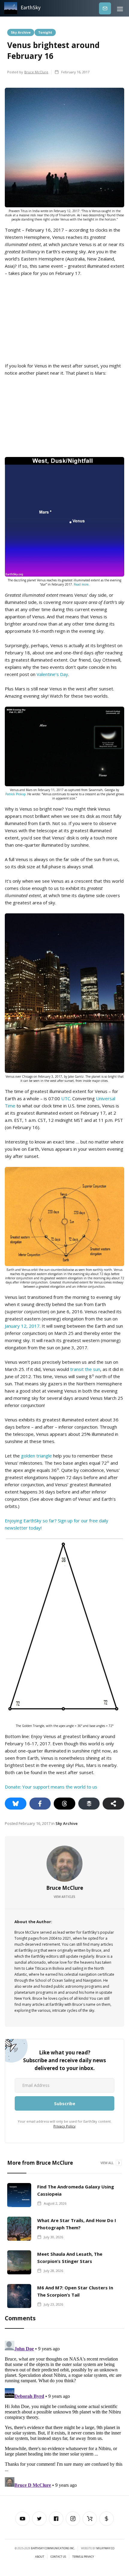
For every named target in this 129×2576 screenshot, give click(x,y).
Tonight (45, 32)
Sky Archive (21, 32)
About (40, 2557)
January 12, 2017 (22, 1326)
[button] (120, 8)
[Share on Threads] (64, 1804)
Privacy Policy (64, 2126)
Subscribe (105, 8)
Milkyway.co (105, 2548)
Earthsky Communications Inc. (53, 2548)
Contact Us (58, 2557)
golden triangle (36, 1456)
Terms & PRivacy (83, 2557)
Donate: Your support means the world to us (51, 1787)
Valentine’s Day (52, 674)
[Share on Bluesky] (16, 1804)
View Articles (64, 1897)
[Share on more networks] (113, 1804)
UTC (66, 1098)
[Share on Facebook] (40, 1804)
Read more (81, 584)
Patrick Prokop (15, 794)
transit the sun (85, 1369)
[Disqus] (64, 2413)
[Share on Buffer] (89, 1804)
